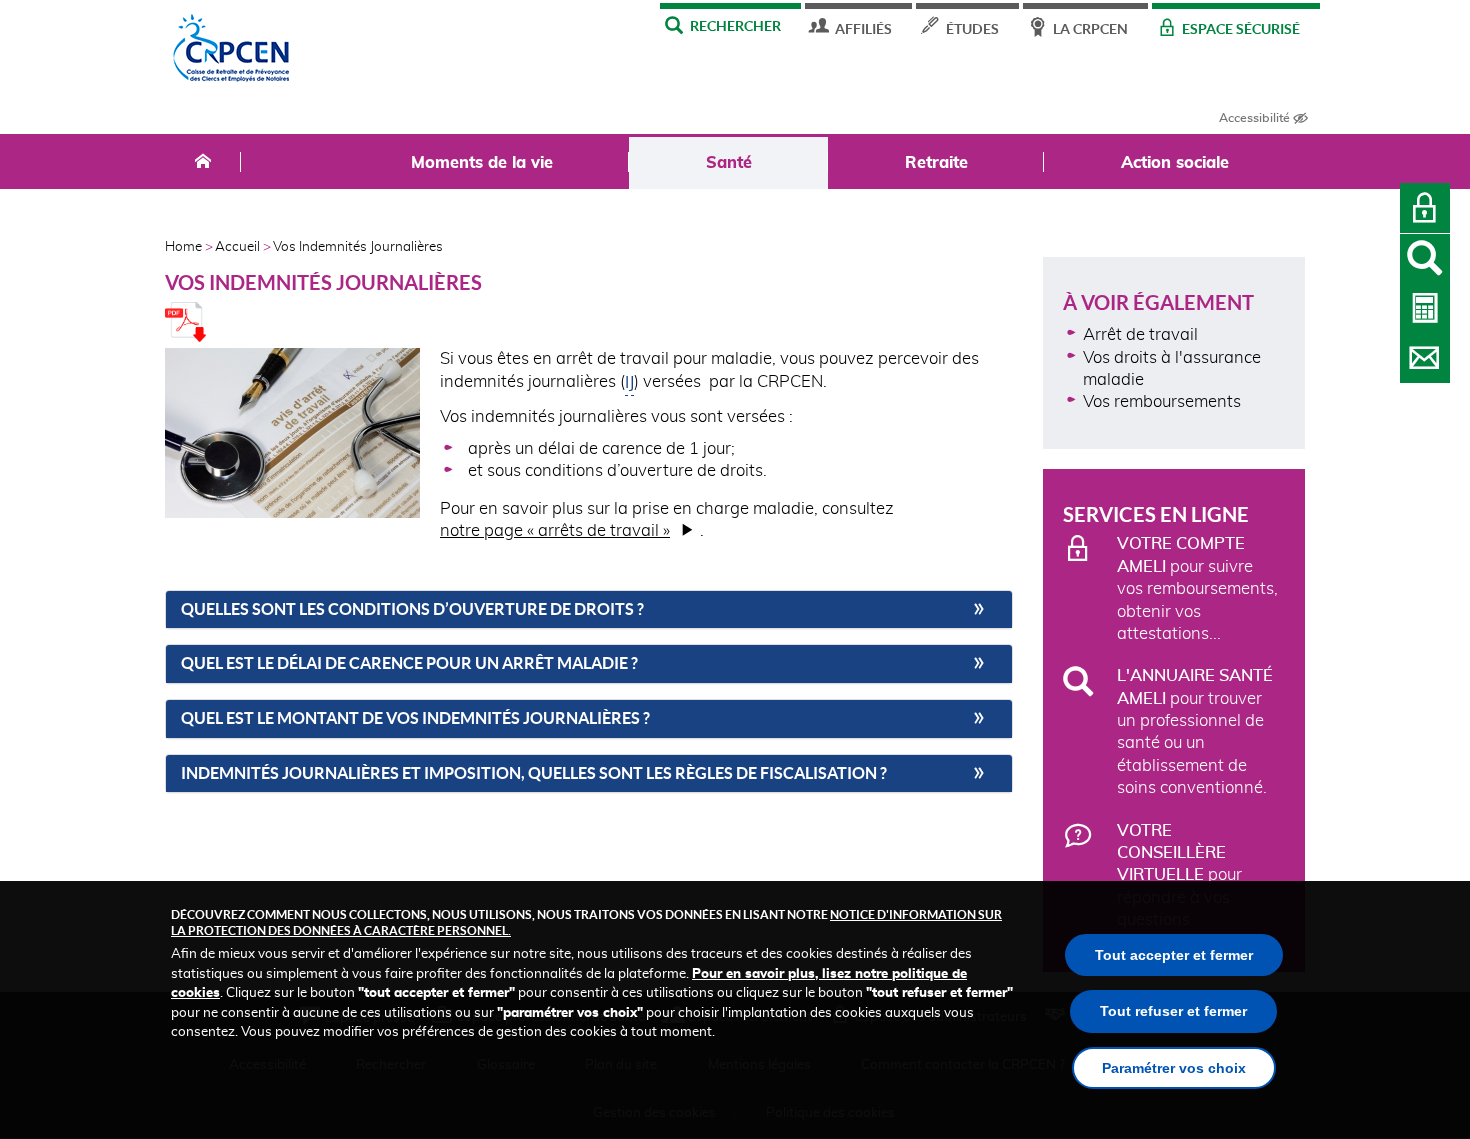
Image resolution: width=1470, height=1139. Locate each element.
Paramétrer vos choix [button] (1174, 1068)
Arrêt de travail (1140, 335)
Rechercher (735, 25)
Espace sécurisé (1241, 28)
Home (183, 247)
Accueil (237, 247)
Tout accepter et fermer (1174, 955)
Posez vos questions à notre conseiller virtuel (1425, 259)
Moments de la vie (482, 163)
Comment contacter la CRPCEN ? (1425, 358)
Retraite (936, 163)
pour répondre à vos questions (1179, 876)
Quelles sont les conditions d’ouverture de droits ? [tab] (412, 609)
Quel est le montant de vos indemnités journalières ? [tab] (415, 718)
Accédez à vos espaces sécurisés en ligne (1425, 208)
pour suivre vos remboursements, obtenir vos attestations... (1197, 589)
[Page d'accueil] (232, 53)
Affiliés (863, 28)
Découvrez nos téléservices (1425, 308)
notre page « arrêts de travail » (555, 531)
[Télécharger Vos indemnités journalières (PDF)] (185, 337)
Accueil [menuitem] (203, 162)
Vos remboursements (1162, 402)
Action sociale (1175, 163)
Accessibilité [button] (1254, 118)
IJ (629, 381)
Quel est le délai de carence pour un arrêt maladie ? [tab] (409, 663)
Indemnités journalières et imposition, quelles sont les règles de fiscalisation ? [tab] (534, 773)
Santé (729, 163)
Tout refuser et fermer (1173, 1011)
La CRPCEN (1090, 28)
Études (972, 28)
